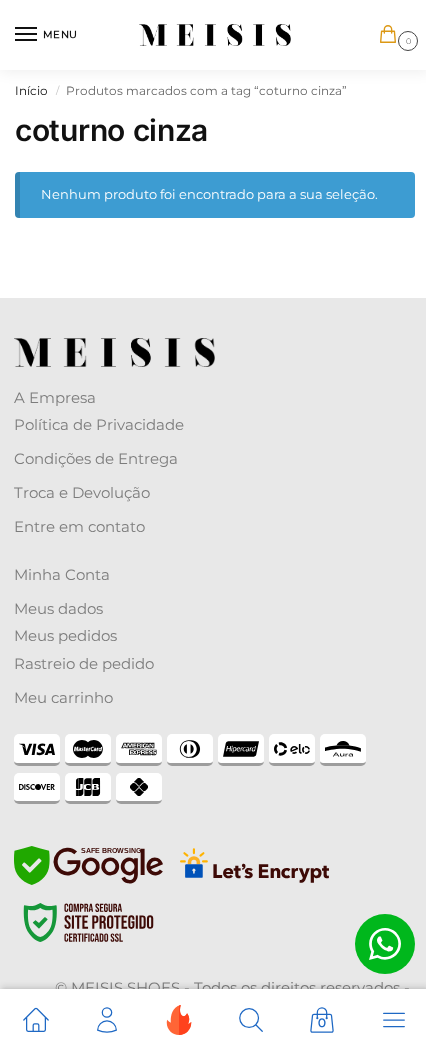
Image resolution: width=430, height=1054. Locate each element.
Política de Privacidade (99, 424)
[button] (392, 35)
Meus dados (58, 608)
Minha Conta (62, 574)
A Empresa (55, 397)
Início (31, 90)
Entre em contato (79, 526)
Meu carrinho (63, 697)
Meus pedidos (65, 635)
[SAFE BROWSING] (88, 880)
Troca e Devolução (82, 492)
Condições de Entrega (96, 458)
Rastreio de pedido (84, 663)
